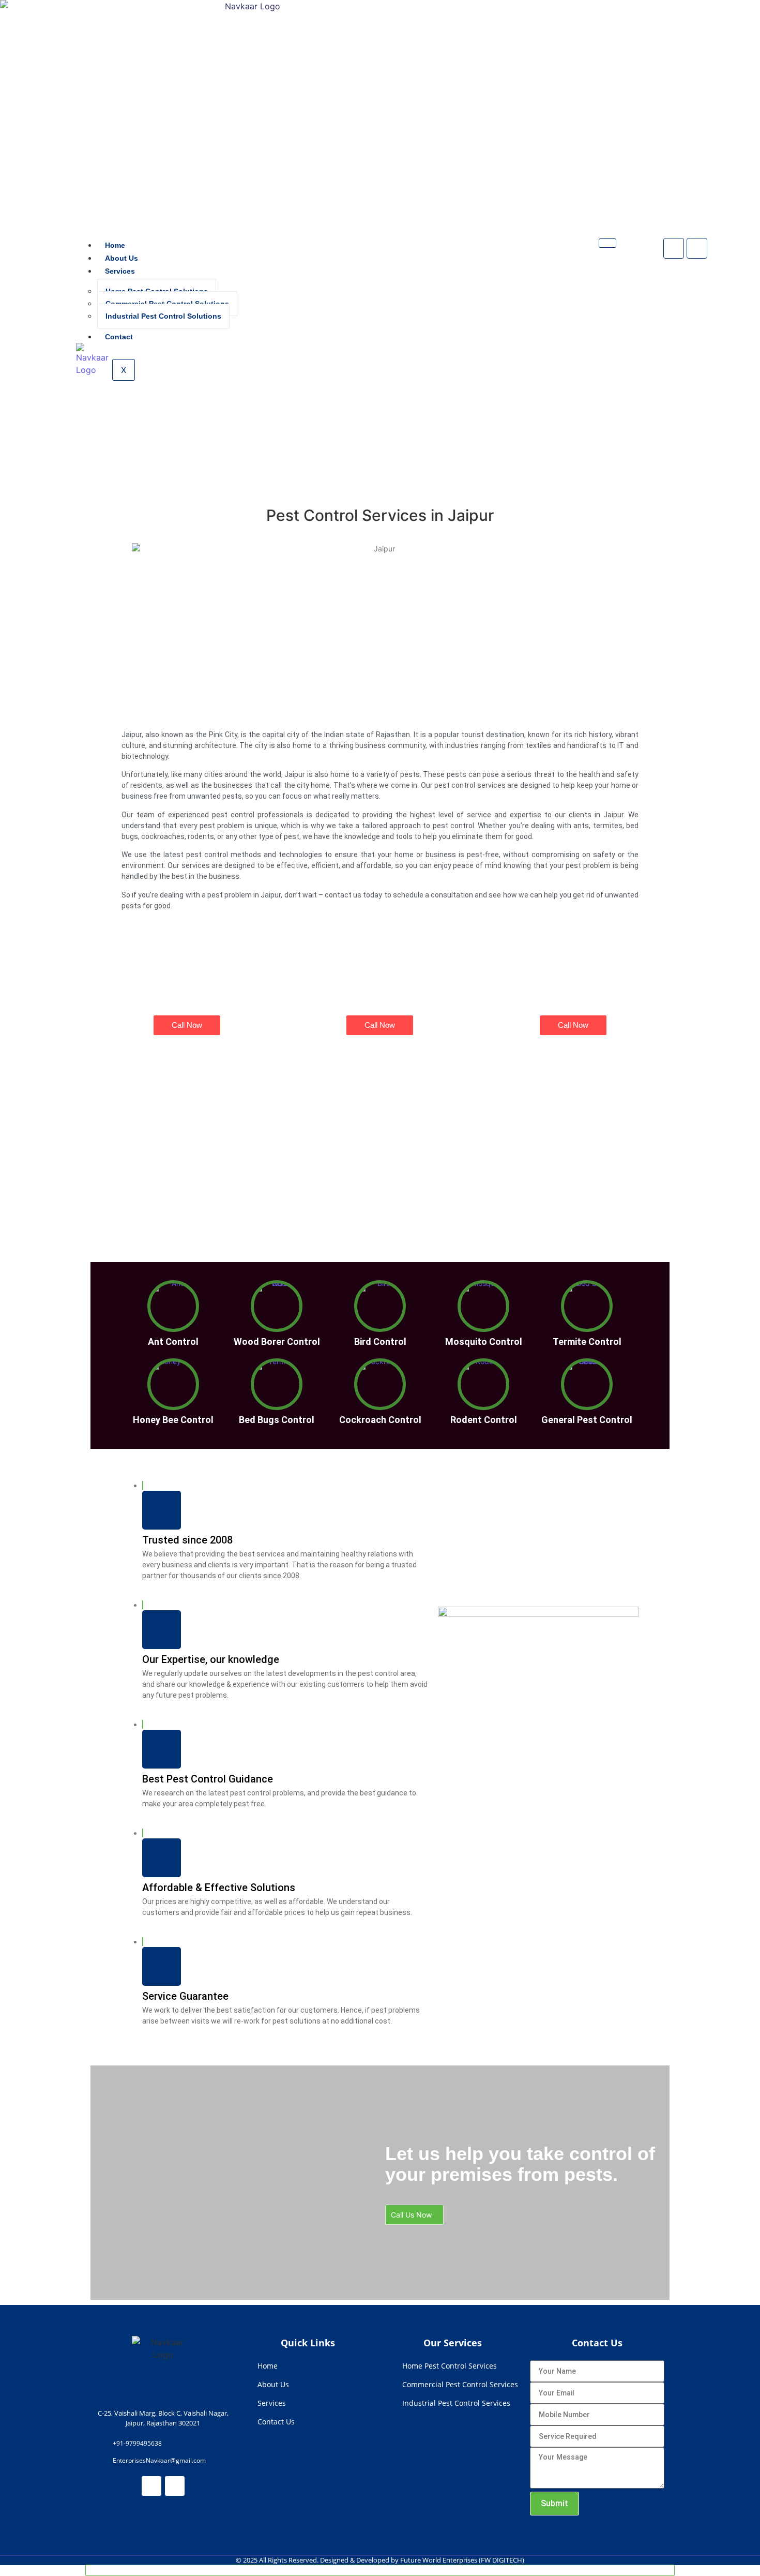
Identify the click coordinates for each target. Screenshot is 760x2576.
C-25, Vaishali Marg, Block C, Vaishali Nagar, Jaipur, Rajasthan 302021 (163, 2418)
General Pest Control (587, 1420)
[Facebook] (674, 248)
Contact (119, 337)
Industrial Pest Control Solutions (163, 316)
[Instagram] (697, 248)
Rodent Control (484, 1420)
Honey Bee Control (173, 1420)
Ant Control (173, 1342)
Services (120, 271)
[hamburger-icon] (607, 243)
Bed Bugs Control (277, 1420)
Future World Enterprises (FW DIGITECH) (462, 2560)
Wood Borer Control (277, 1342)
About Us (121, 258)
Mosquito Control (484, 1342)
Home (115, 245)
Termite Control (587, 1342)
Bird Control (380, 1342)
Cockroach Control (380, 1420)
